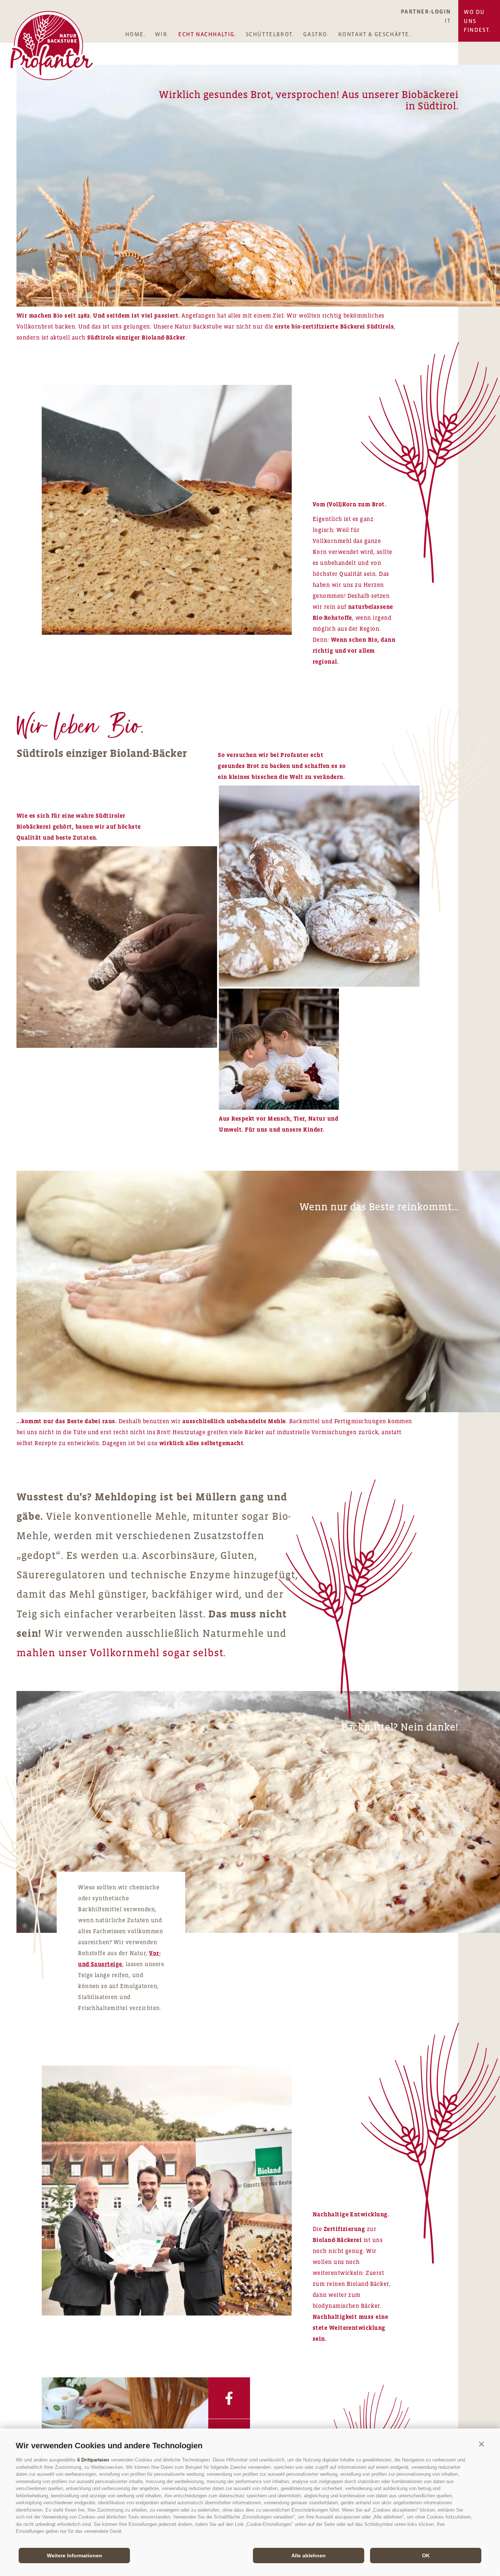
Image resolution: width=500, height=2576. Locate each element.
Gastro (315, 34)
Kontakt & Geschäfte (374, 34)
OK (426, 2556)
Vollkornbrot (36, 326)
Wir (161, 34)
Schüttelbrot (269, 34)
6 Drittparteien (93, 2460)
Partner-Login (426, 11)
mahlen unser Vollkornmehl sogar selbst (120, 1653)
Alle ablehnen (309, 2556)
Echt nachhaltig (206, 34)
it (448, 20)
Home (135, 34)
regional (325, 661)
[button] (481, 2444)
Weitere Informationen (74, 2556)
